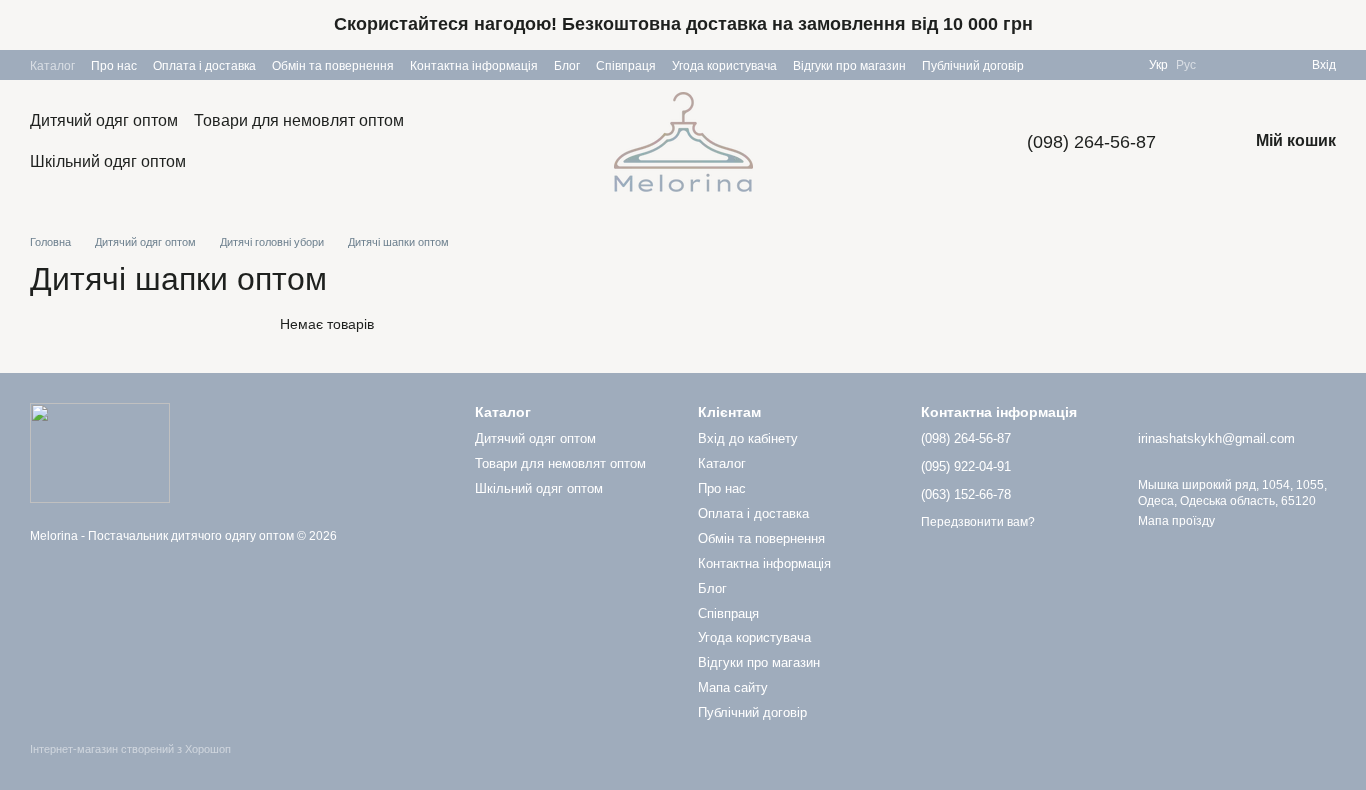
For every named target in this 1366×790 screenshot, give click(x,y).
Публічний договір (973, 66)
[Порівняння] (1260, 65)
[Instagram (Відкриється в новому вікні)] (1121, 65)
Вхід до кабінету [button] (748, 438)
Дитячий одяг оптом (104, 120)
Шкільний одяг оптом (108, 161)
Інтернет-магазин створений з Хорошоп (130, 749)
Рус (1186, 65)
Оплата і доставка (204, 66)
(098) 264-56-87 (1091, 142)
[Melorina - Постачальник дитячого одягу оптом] (100, 452)
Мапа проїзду (1176, 521)
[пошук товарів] (535, 142)
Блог (567, 66)
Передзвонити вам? (978, 522)
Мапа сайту (733, 687)
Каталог (52, 66)
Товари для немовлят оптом (299, 120)
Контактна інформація (474, 66)
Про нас (114, 66)
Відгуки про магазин (849, 66)
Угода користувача (724, 66)
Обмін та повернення (333, 66)
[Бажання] (1224, 65)
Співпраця (626, 66)
